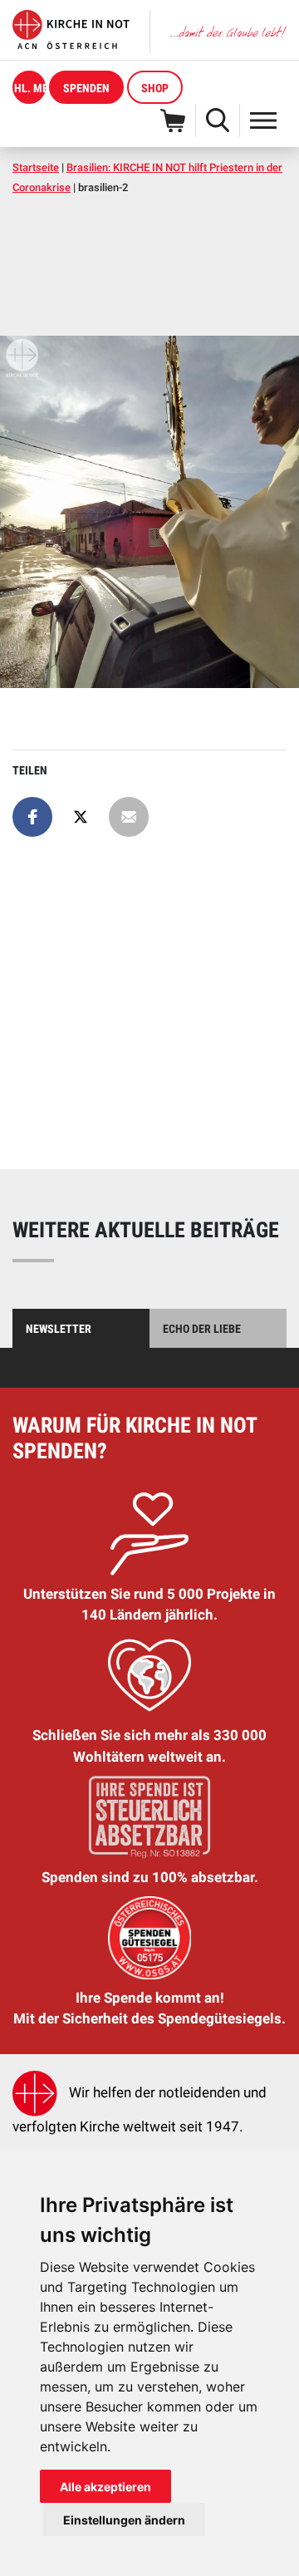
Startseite (36, 167)
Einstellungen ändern (124, 2520)
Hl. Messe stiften (30, 88)
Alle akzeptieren (105, 2487)
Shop (155, 88)
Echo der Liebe (202, 1329)
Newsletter (59, 1329)
